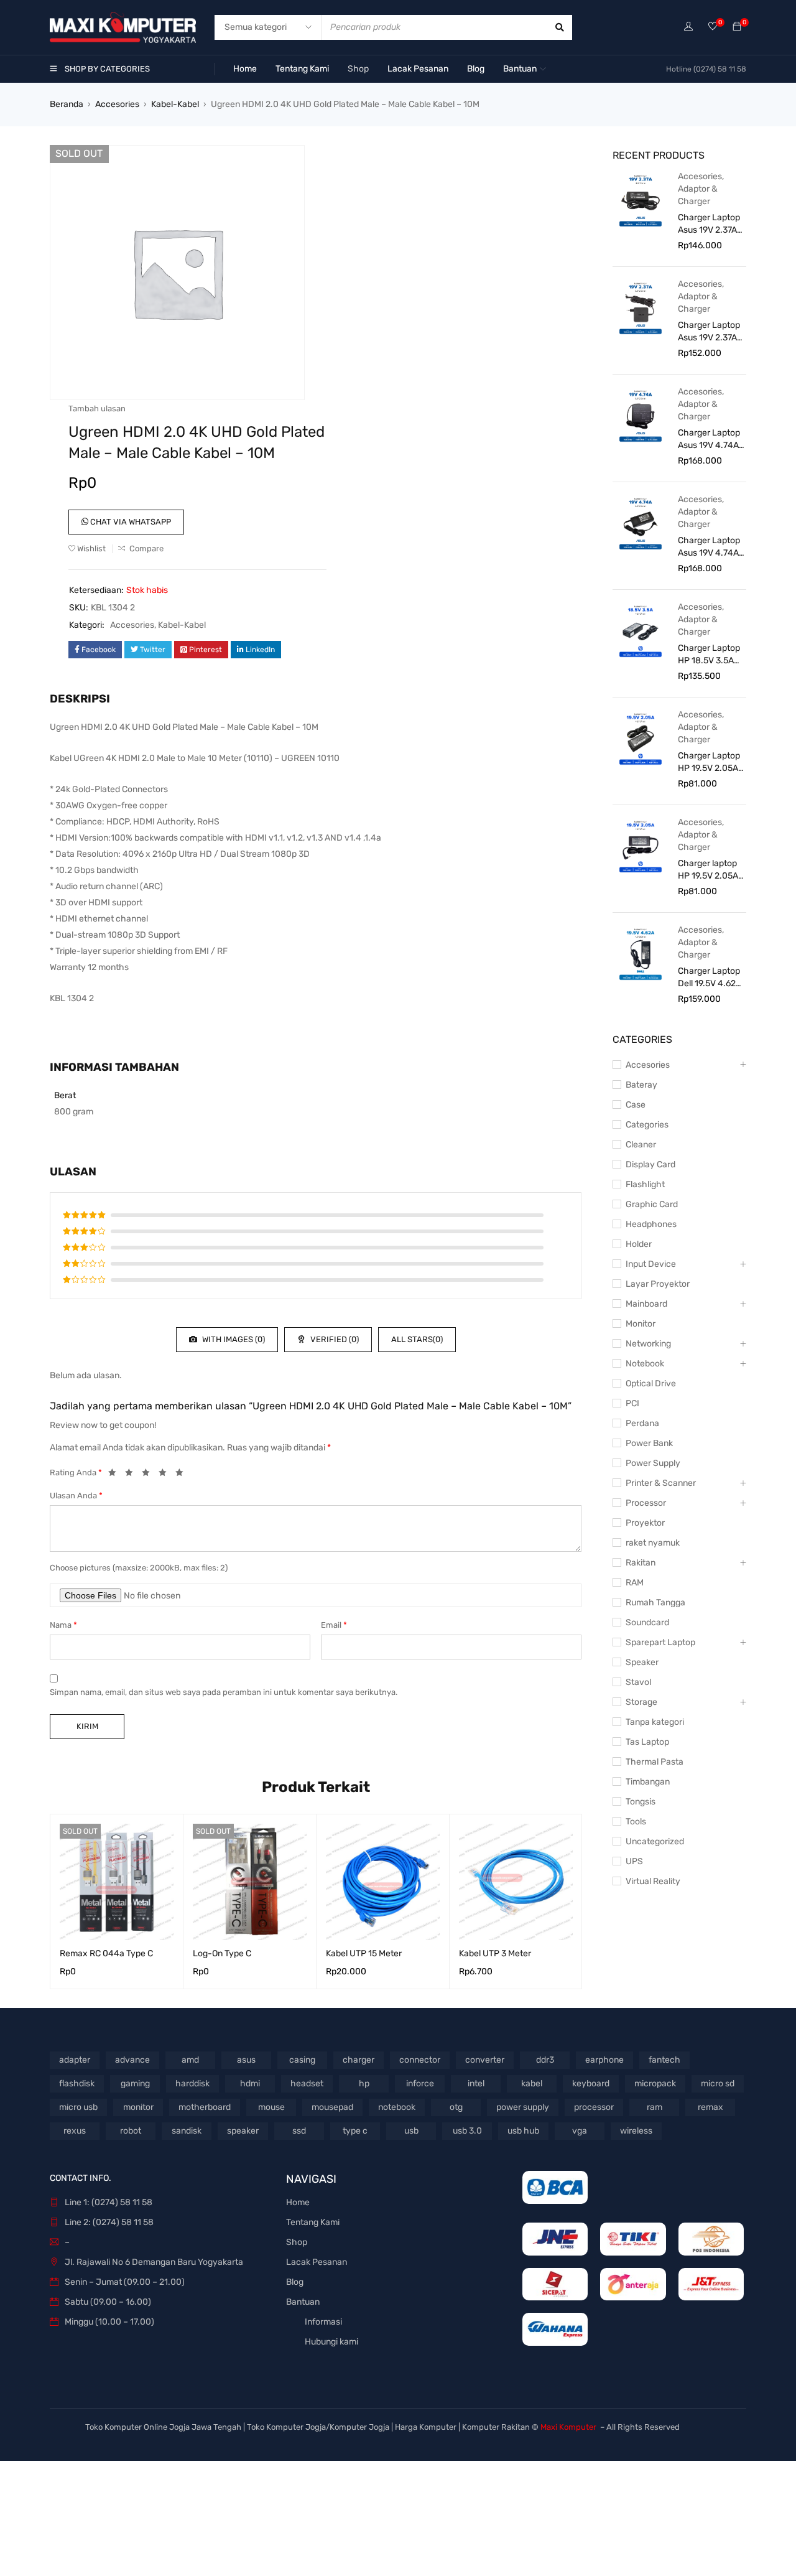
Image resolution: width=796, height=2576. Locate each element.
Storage (641, 1702)
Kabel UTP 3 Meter (495, 1953)
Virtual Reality (653, 1881)
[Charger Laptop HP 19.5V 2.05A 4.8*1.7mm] (641, 738)
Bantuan (303, 2302)
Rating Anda (76, 1472)
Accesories (117, 104)
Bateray (641, 1085)
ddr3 (545, 2060)
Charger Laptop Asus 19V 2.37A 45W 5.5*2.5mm (709, 332)
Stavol (638, 1682)
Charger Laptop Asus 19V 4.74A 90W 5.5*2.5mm (709, 547)
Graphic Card (652, 1204)
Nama (63, 1625)
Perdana (642, 1423)
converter (485, 2060)
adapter (75, 2060)
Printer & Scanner (661, 1483)
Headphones (651, 1224)
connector (420, 2060)
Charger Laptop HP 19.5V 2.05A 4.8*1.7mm (709, 763)
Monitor (641, 1324)
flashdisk (77, 2084)
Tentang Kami (313, 2222)
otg (456, 2107)
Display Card (650, 1164)
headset (307, 2084)
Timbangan (648, 1782)
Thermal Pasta (655, 1762)
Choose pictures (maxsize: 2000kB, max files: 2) (139, 1568)
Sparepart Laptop (660, 1642)
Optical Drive (651, 1384)
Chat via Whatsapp (130, 522)
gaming (135, 2084)
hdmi (250, 2084)
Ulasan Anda (76, 1496)
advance (132, 2060)
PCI (632, 1403)
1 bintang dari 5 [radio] (116, 1475)
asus (246, 2060)
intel (476, 2084)
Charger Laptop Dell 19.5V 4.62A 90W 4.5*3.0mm (710, 978)
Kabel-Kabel (175, 104)
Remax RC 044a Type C (106, 1953)
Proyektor (645, 1523)
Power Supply (653, 1463)
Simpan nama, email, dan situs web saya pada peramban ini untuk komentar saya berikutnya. (224, 1692)
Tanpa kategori (655, 1722)
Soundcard (647, 1622)
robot (131, 2131)
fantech (664, 2060)
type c (355, 2131)
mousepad (332, 2107)
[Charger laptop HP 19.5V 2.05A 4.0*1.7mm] (641, 846)
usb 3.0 (467, 2131)
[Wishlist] (713, 27)
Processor (646, 1503)
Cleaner (641, 1145)
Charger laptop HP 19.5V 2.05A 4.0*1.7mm (708, 870)
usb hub (523, 2131)
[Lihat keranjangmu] (737, 27)
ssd (299, 2131)
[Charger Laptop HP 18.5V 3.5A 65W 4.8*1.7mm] (641, 630)
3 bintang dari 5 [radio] (149, 1475)
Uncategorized (655, 1841)
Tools (636, 1822)
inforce (420, 2084)
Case (636, 1105)
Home (298, 2202)
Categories (647, 1125)
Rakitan (641, 1563)
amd (190, 2060)
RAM (635, 1583)
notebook (397, 2107)
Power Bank (649, 1443)
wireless (636, 2131)
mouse (271, 2107)
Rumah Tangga (655, 1603)
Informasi (323, 2322)
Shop (297, 2242)
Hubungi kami (331, 2342)
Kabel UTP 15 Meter (364, 1953)
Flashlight (645, 1184)
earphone (604, 2060)
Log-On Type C (222, 1953)
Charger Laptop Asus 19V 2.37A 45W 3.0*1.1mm (709, 224)
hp (364, 2084)
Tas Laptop (647, 1742)
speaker (243, 2131)
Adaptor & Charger (698, 195)
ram (655, 2107)
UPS (634, 1861)
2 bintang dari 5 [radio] (132, 1475)
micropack (655, 2084)
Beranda (67, 104)
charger (359, 2060)
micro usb (78, 2107)
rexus (75, 2131)
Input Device (651, 1264)
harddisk (192, 2084)
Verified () (334, 1339)
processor (594, 2107)
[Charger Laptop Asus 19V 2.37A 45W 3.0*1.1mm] (641, 200)
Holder (639, 1244)
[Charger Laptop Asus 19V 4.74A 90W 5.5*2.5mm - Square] (641, 415)
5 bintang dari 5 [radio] (183, 1475)
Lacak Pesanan (317, 2262)
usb (411, 2131)
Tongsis (641, 1802)
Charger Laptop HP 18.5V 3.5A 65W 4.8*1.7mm (709, 655)
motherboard (205, 2107)
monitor (138, 2107)
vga (580, 2131)
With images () (233, 1339)
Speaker (642, 1662)
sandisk (187, 2131)
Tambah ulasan (97, 408)
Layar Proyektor (658, 1284)
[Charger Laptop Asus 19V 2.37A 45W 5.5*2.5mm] (641, 307)
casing (302, 2060)
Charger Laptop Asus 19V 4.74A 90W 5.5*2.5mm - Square (709, 440)
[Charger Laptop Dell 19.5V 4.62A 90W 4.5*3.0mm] (641, 953)
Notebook (645, 1364)
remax (710, 2107)
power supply (523, 2107)
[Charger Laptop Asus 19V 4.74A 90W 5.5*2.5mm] (641, 523)
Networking (648, 1344)
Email (334, 1625)
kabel (532, 2084)
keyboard (591, 2084)
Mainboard (646, 1304)
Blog (295, 2282)
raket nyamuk (653, 1543)
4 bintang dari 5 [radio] (166, 1475)
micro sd (718, 2084)
